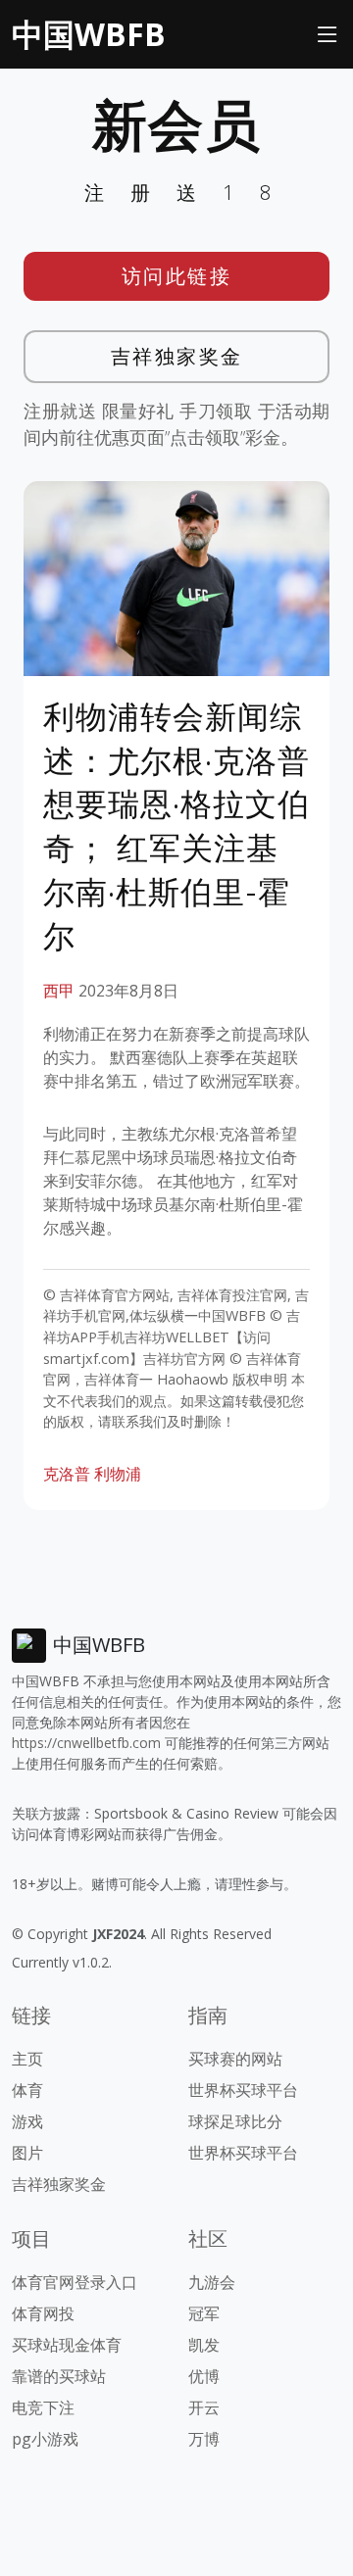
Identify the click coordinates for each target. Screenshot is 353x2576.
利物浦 (118, 1474)
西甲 (59, 991)
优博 (204, 2376)
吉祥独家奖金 (177, 356)
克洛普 (67, 1474)
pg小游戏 (45, 2439)
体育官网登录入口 (75, 2282)
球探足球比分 (235, 2121)
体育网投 (43, 2313)
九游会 (212, 2282)
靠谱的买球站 (59, 2376)
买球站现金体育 (67, 2345)
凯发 (204, 2345)
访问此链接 (177, 276)
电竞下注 (43, 2407)
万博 (204, 2439)
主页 (27, 2059)
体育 (27, 2090)
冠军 (204, 2313)
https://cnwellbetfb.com (86, 1743)
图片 (27, 2153)
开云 (204, 2407)
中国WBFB (89, 34)
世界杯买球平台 (243, 2090)
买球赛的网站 (235, 2059)
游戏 (27, 2121)
